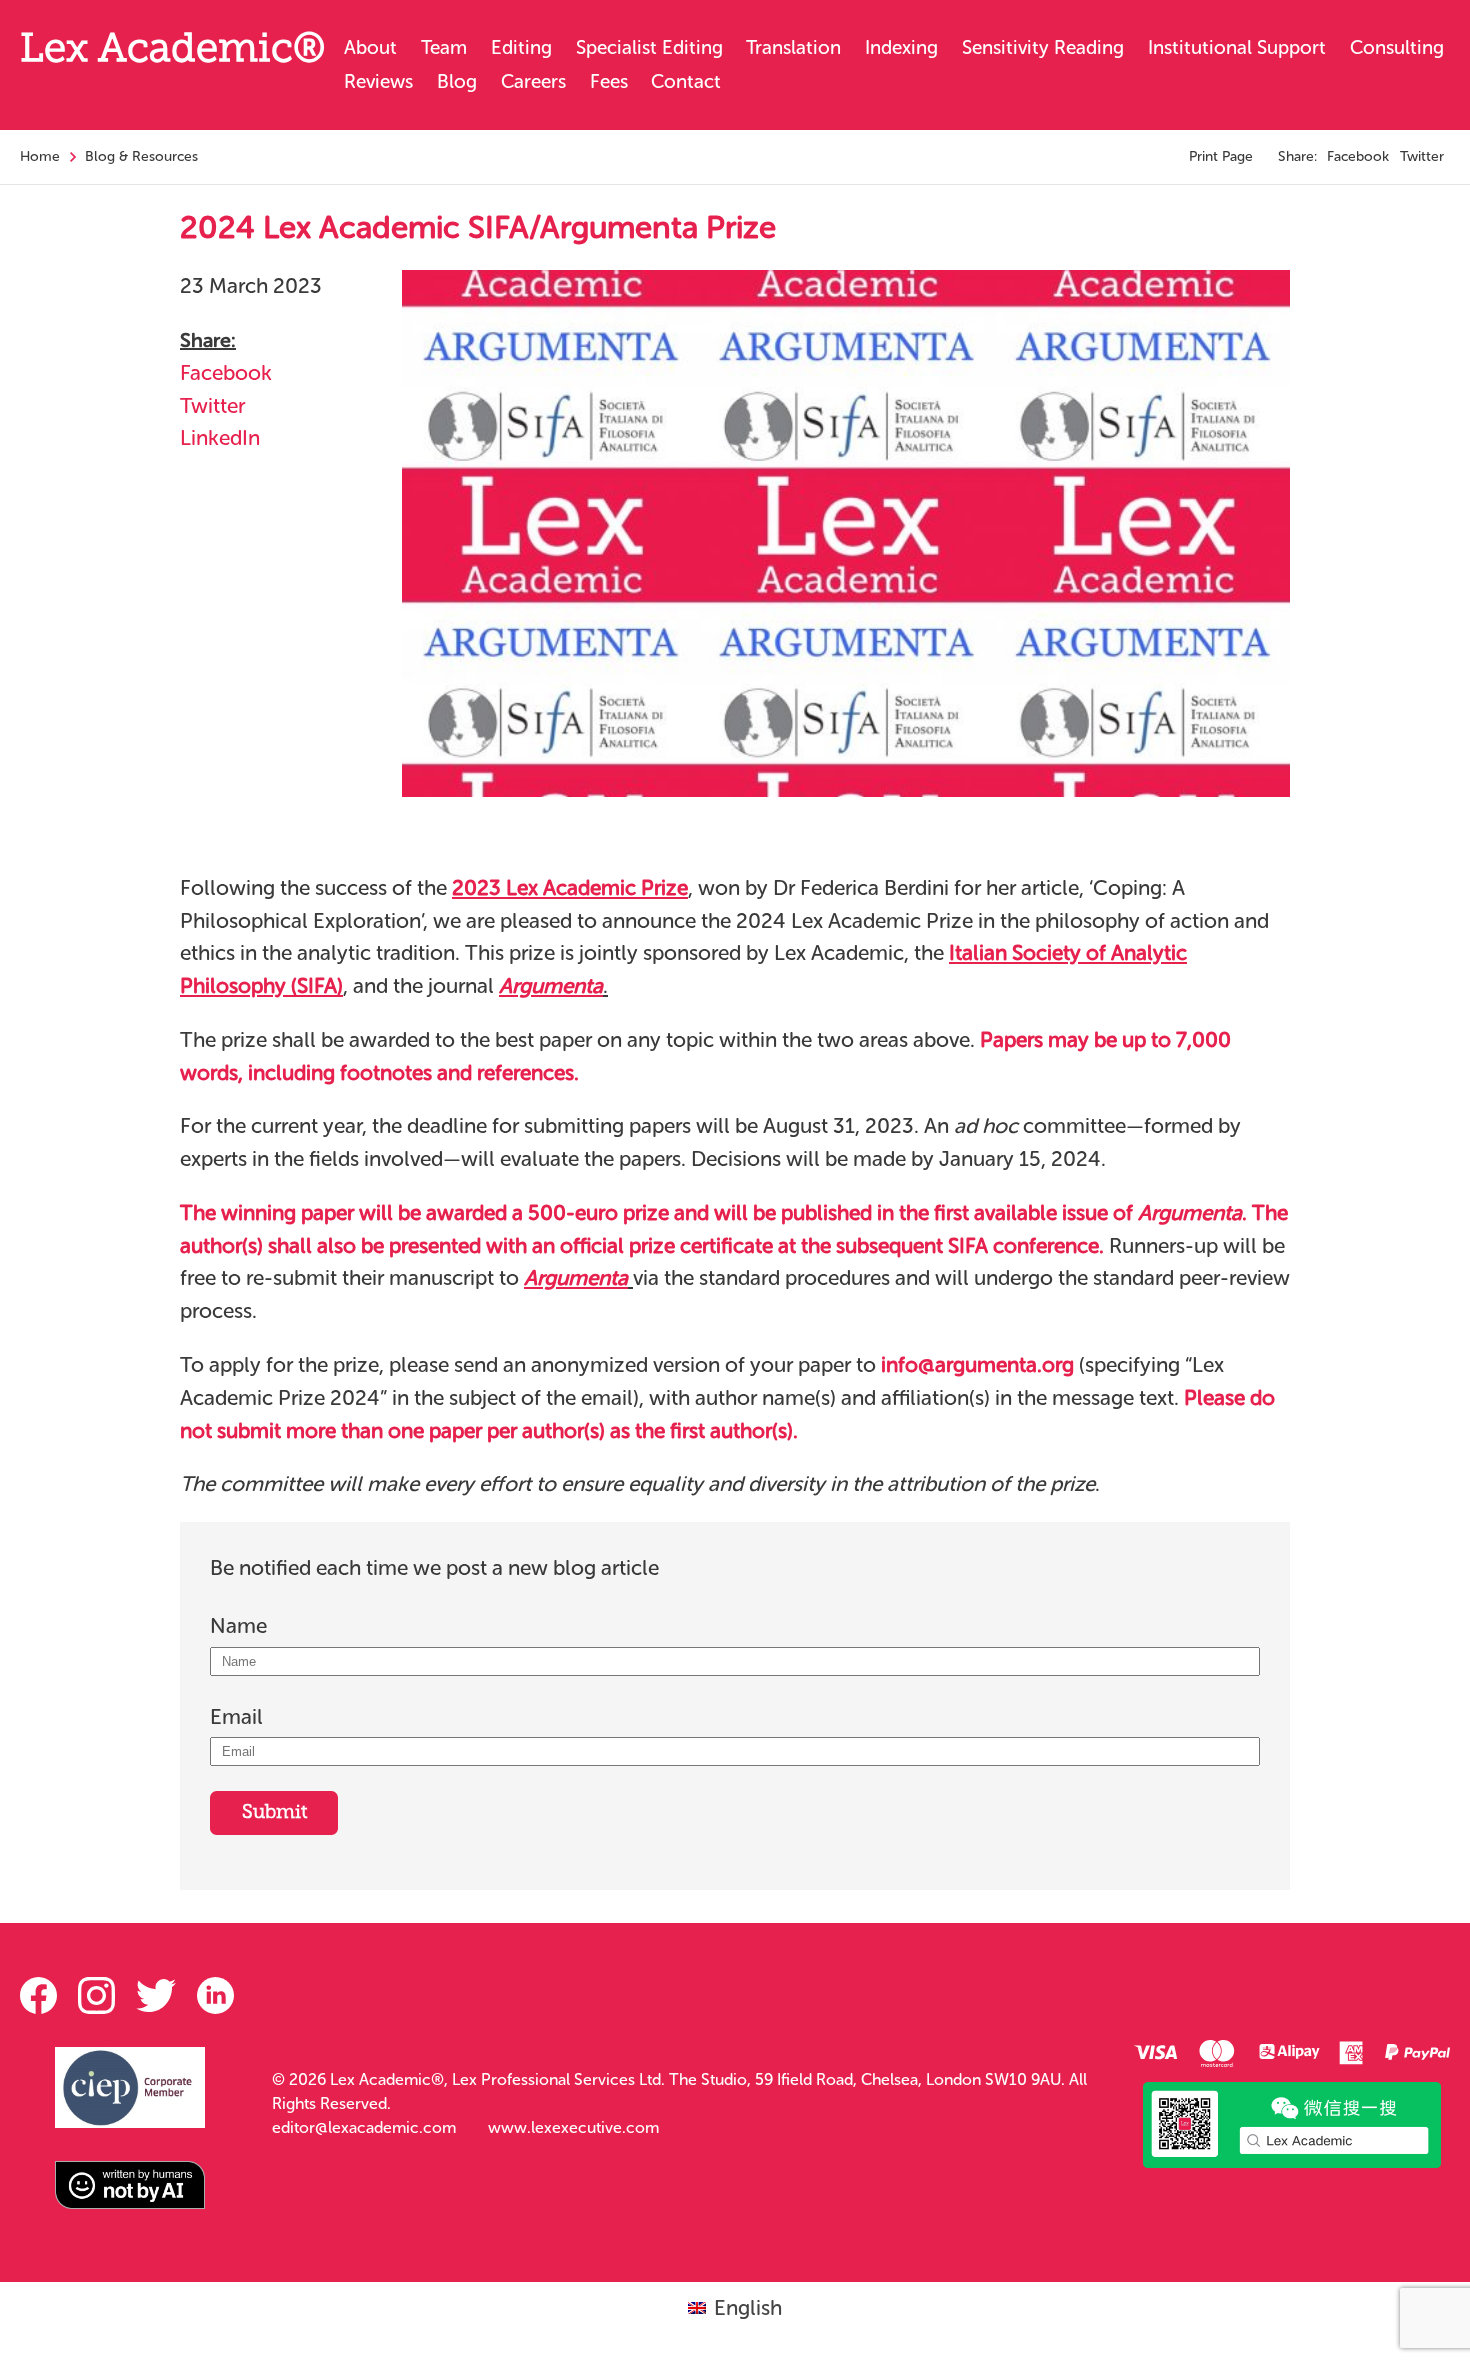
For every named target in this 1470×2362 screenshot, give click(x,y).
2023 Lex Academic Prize (570, 887)
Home (40, 156)
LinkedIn (220, 437)
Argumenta (576, 1277)
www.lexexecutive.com (573, 2127)
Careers (533, 81)
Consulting (1397, 47)
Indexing (901, 47)
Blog (457, 81)
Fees (609, 81)
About (370, 47)
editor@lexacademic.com (364, 2127)
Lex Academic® (172, 51)
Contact (686, 81)
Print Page (1221, 156)
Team (444, 47)
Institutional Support (1237, 47)
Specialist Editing (649, 47)
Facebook (1358, 156)
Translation (793, 47)
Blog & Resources (141, 156)
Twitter (1422, 156)
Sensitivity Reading (1043, 47)
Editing (521, 47)
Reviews (378, 81)
